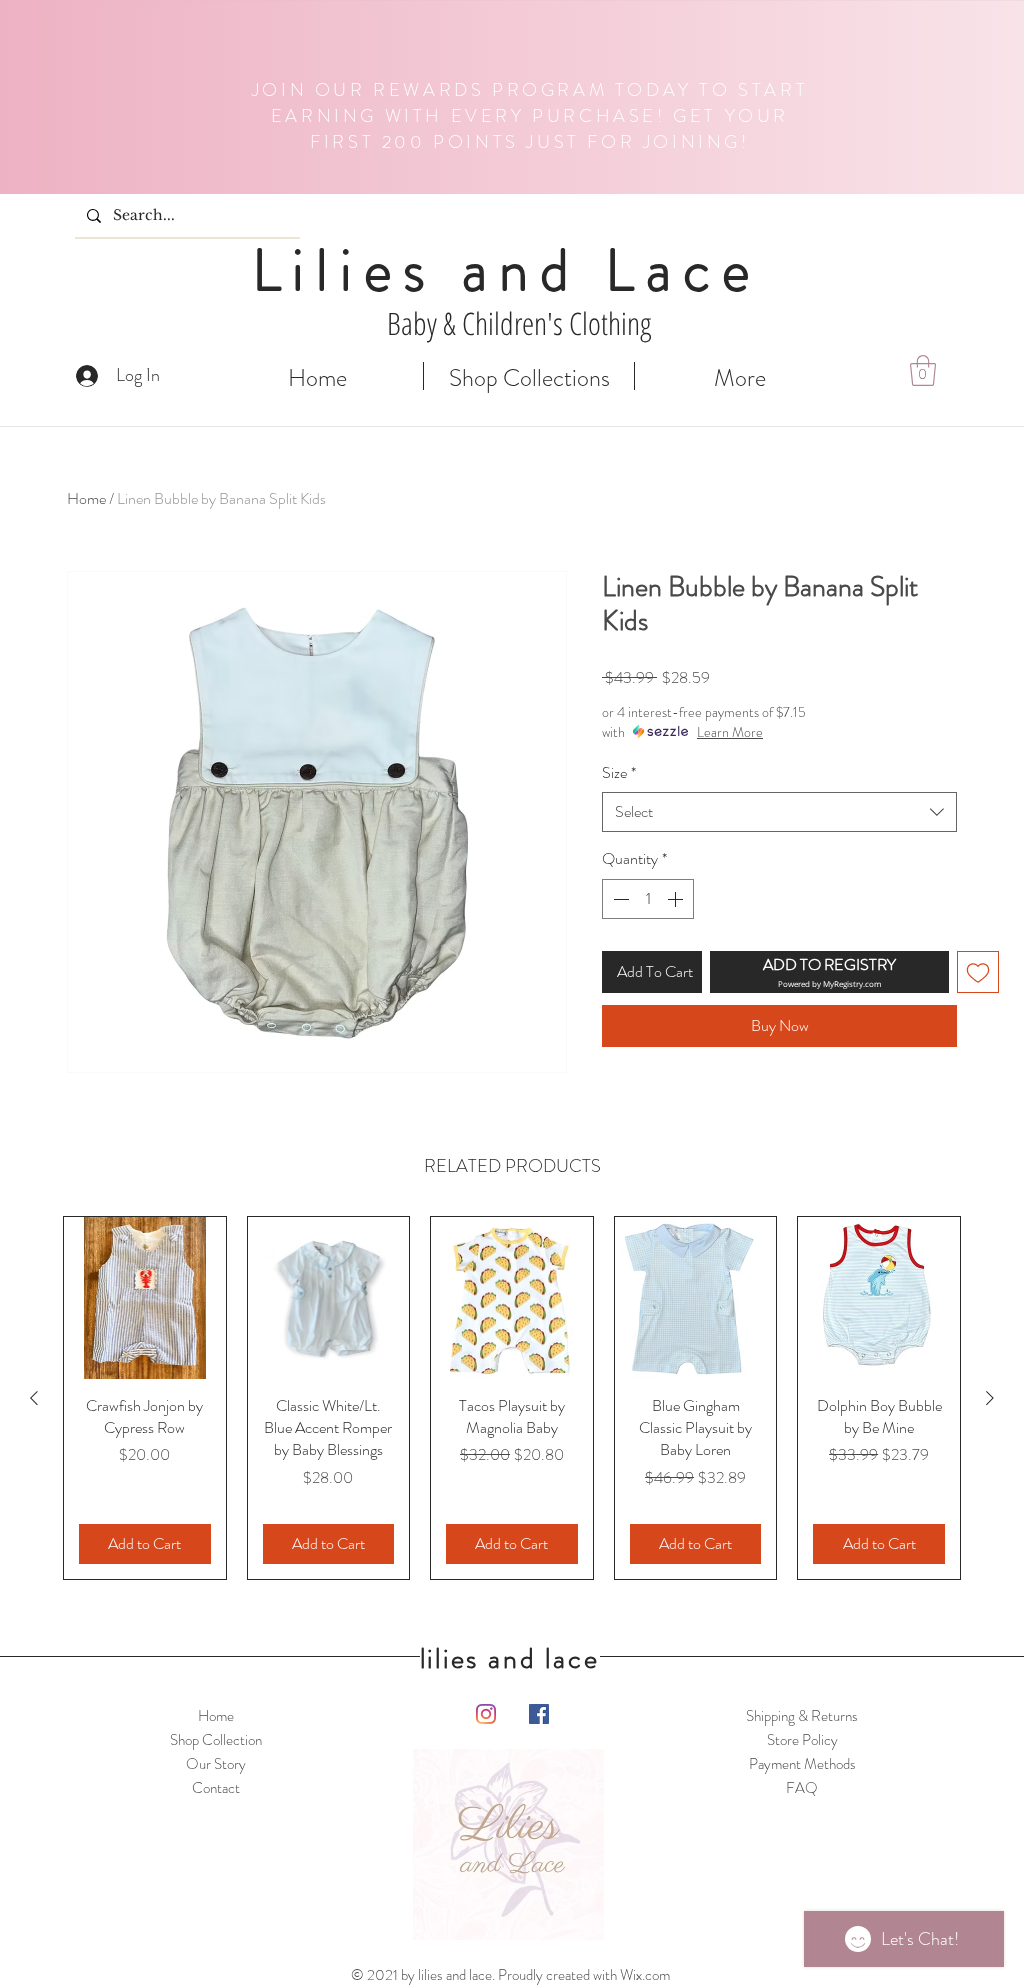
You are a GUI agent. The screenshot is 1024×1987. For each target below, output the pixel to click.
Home (86, 498)
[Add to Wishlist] (978, 972)
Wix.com (645, 1975)
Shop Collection (216, 1740)
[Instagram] (486, 1714)
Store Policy (802, 1740)
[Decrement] (619, 899)
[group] (512, 1398)
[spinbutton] (648, 899)
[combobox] (779, 812)
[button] (923, 370)
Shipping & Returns (802, 1716)
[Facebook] (539, 1714)
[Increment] (677, 899)
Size (619, 773)
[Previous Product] (34, 1398)
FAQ (802, 1788)
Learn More (730, 732)
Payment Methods (802, 1764)
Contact (216, 1788)
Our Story (216, 1764)
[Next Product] (990, 1398)
